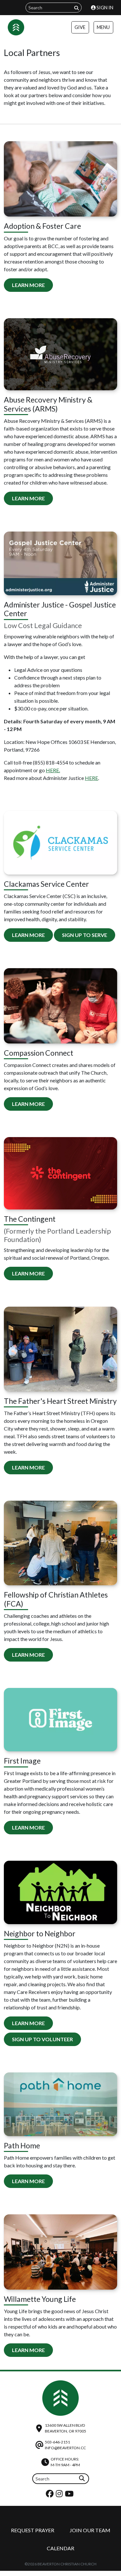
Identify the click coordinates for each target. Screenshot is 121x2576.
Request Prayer (33, 2530)
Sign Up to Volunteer (42, 2039)
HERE (91, 778)
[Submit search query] (76, 8)
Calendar (60, 2548)
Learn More (28, 285)
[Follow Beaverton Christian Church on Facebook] (50, 2495)
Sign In (104, 8)
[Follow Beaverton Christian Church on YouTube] (70, 2495)
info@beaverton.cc (65, 2448)
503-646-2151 (57, 2442)
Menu (103, 27)
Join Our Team (90, 2530)
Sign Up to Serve (85, 935)
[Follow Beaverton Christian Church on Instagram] (60, 2495)
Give (80, 27)
